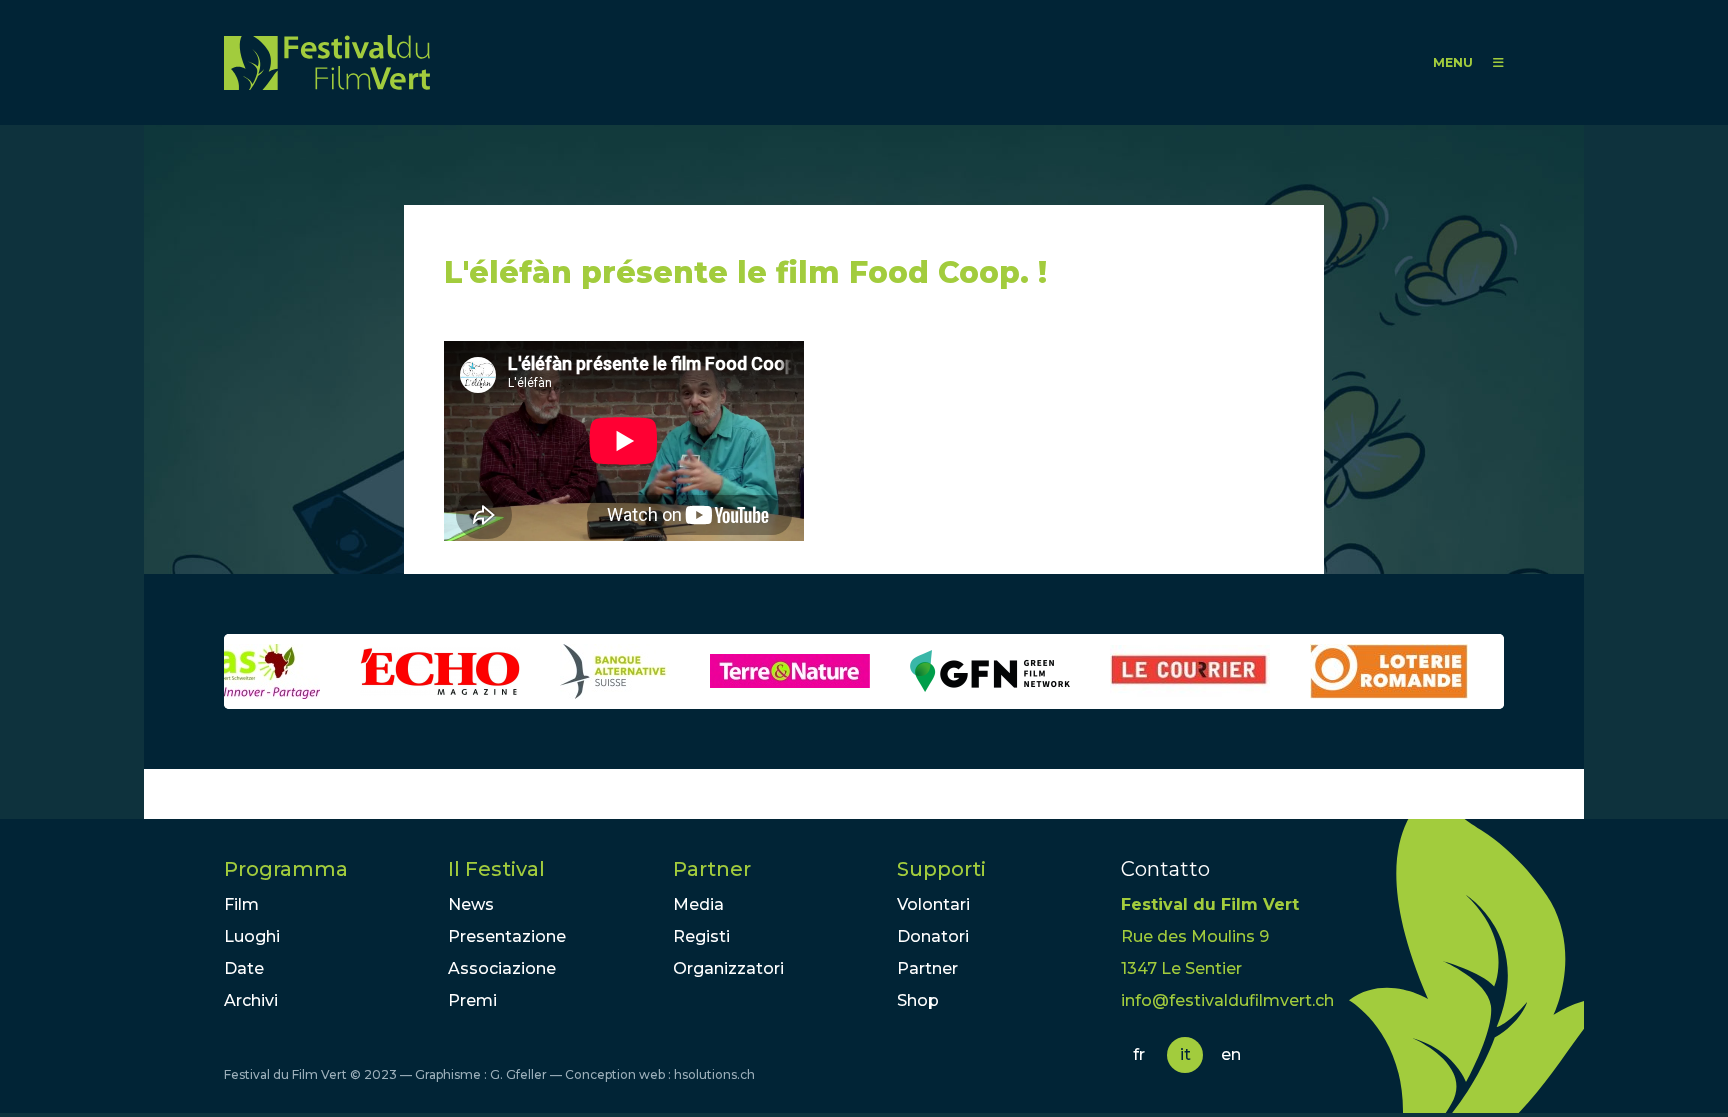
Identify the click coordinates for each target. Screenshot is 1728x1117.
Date (244, 968)
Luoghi (252, 936)
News (471, 904)
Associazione (502, 968)
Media (698, 904)
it (1185, 1054)
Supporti (941, 869)
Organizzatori (728, 968)
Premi (472, 1000)
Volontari (933, 904)
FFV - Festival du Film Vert (327, 62)
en (1231, 1054)
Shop (918, 1000)
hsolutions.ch (714, 1074)
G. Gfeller (518, 1074)
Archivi (251, 1000)
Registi (701, 936)
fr (1139, 1054)
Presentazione (507, 936)
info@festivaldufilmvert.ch (1227, 1000)
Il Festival (496, 869)
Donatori (933, 936)
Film (241, 904)
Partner (712, 869)
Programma (286, 869)
